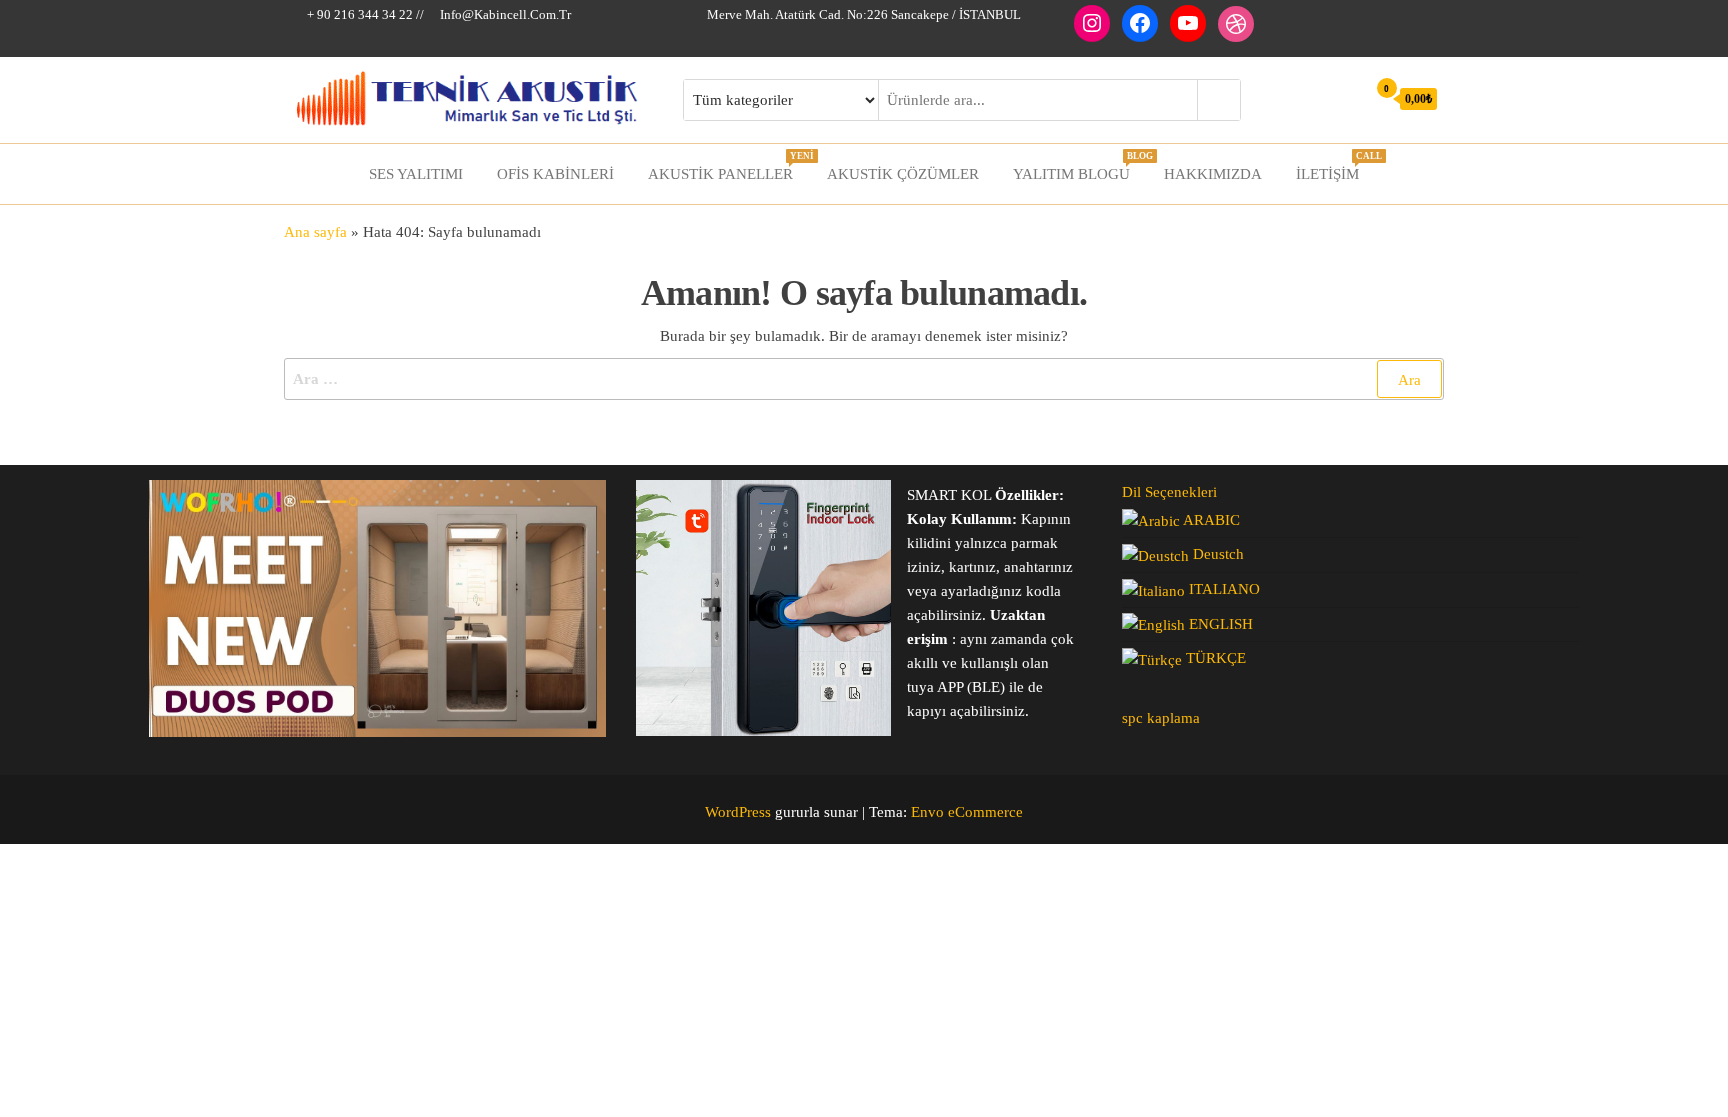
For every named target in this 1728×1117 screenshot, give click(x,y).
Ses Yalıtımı (416, 174)
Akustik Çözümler (903, 174)
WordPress (738, 812)
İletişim (1335, 166)
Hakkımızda (1213, 174)
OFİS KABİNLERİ (555, 174)
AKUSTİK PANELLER (728, 166)
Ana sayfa (315, 232)
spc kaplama (1161, 718)
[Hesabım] (1345, 98)
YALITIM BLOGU (1079, 166)
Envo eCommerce (967, 812)
